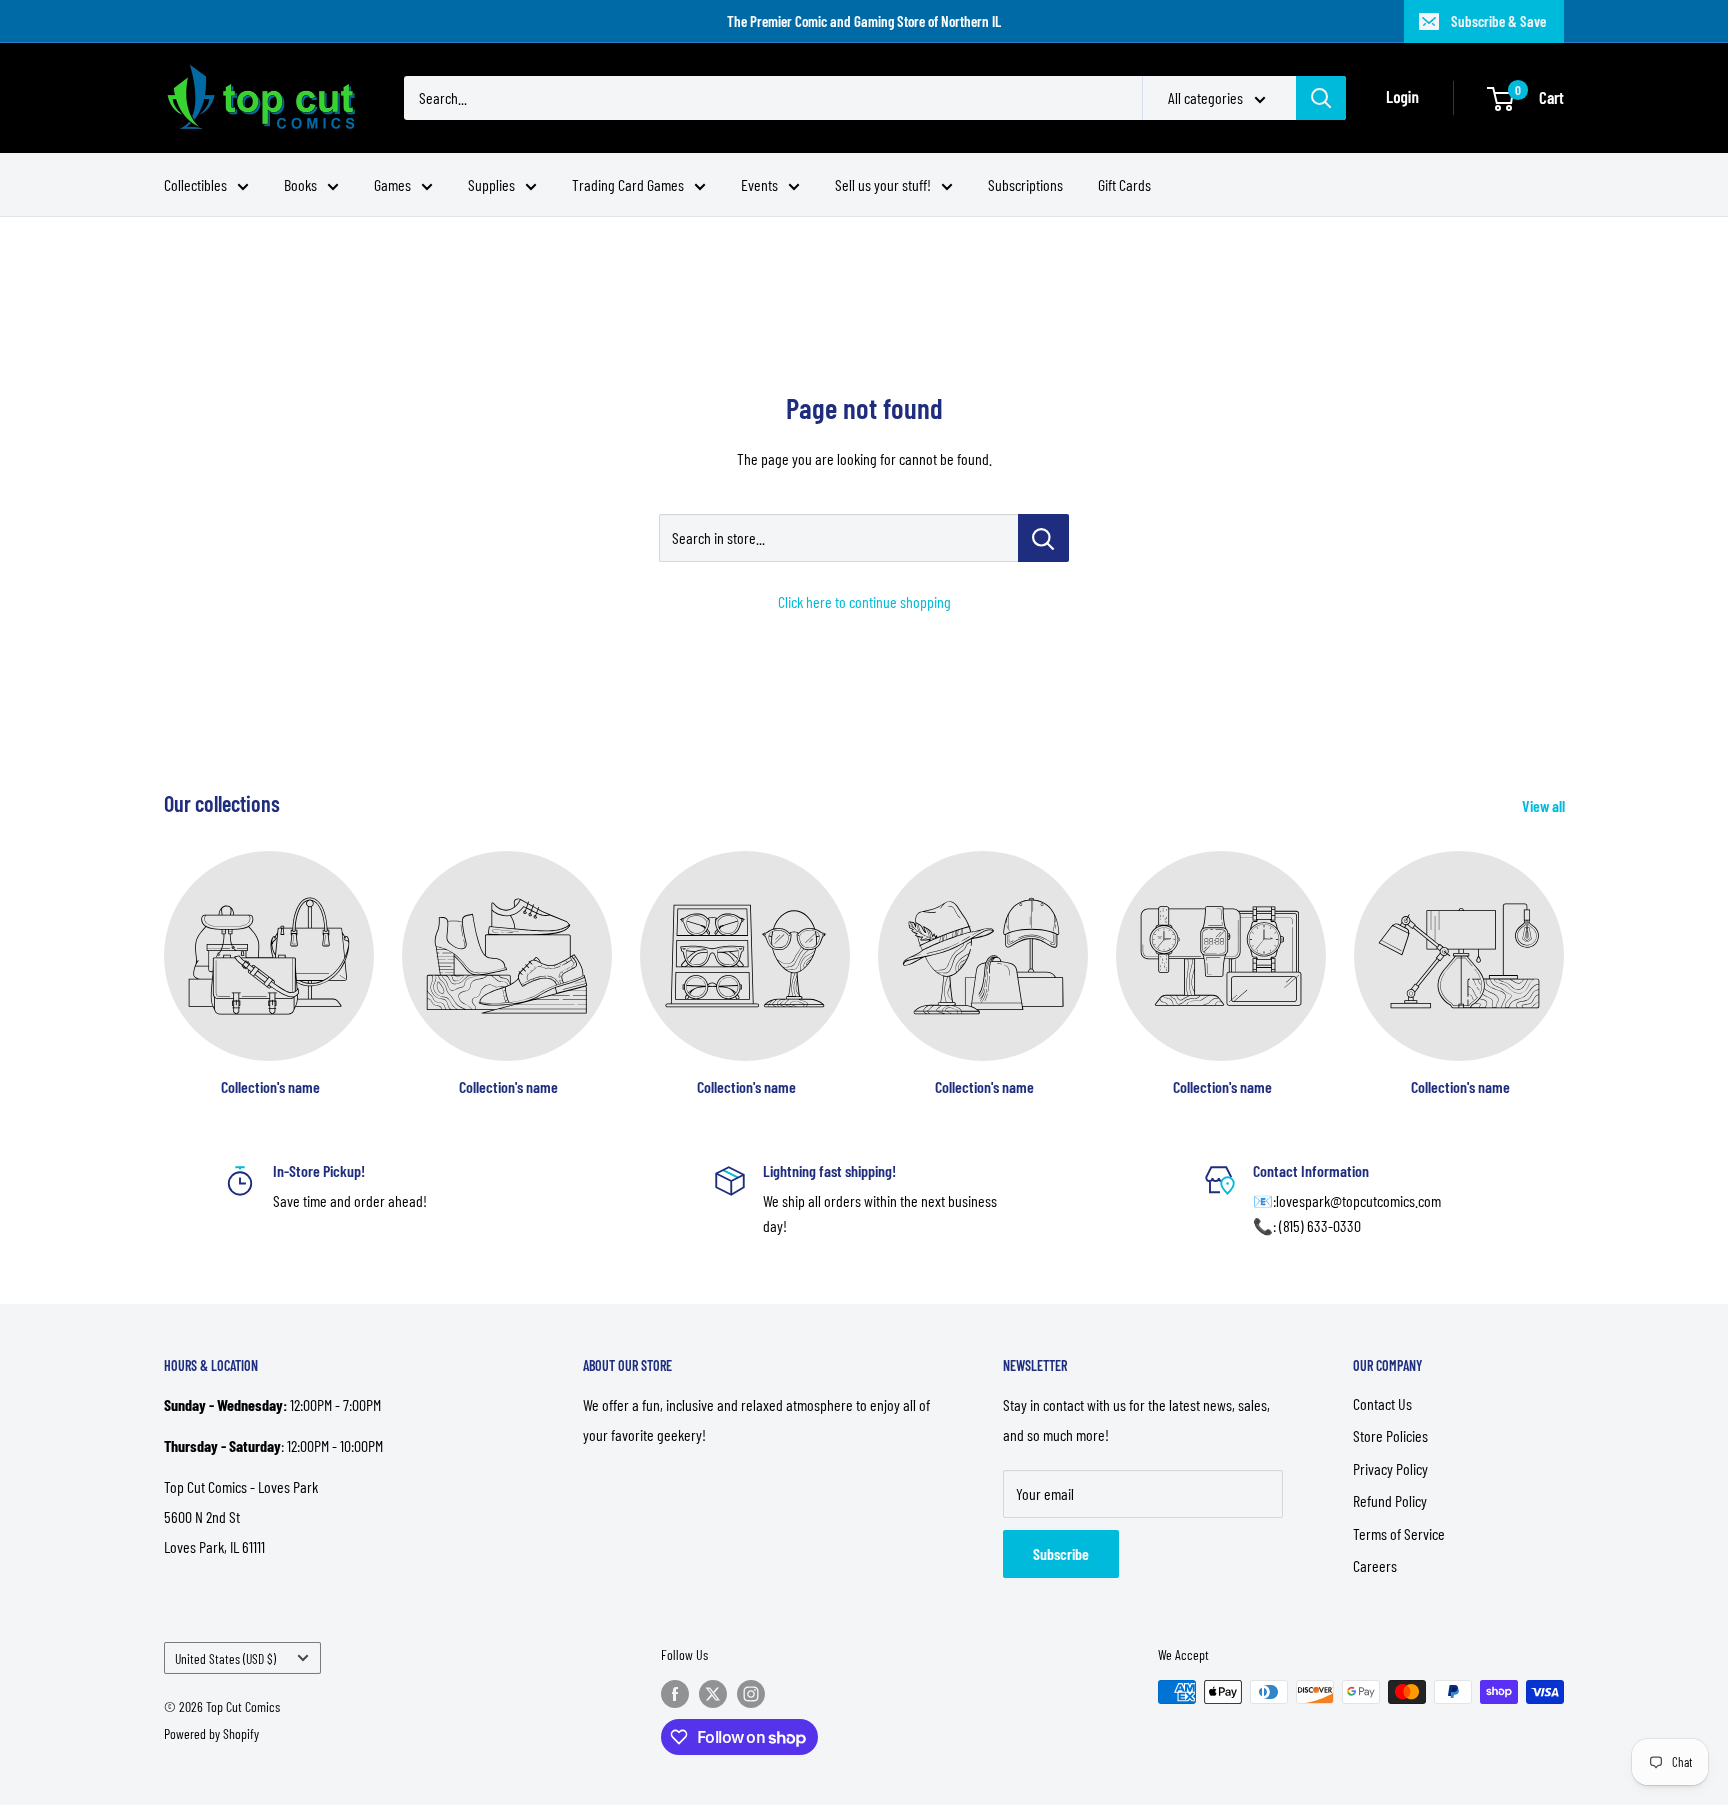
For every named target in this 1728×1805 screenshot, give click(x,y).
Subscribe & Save (1498, 21)
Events (759, 184)
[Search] (1321, 98)
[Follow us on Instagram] (751, 1694)
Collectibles (195, 184)
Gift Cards (1124, 184)
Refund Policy (1390, 1500)
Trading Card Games (628, 184)
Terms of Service (1399, 1533)
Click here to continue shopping (864, 601)
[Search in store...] (1043, 538)
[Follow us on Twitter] (713, 1694)
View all (1545, 805)
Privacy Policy (1390, 1468)
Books (300, 184)
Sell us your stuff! (883, 184)
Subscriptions (1025, 184)
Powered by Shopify (211, 1733)
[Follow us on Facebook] (675, 1694)
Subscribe (1061, 1553)
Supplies (491, 184)
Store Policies (1390, 1435)
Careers (1375, 1565)
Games (392, 184)
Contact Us (1382, 1403)
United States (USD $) (225, 1658)
